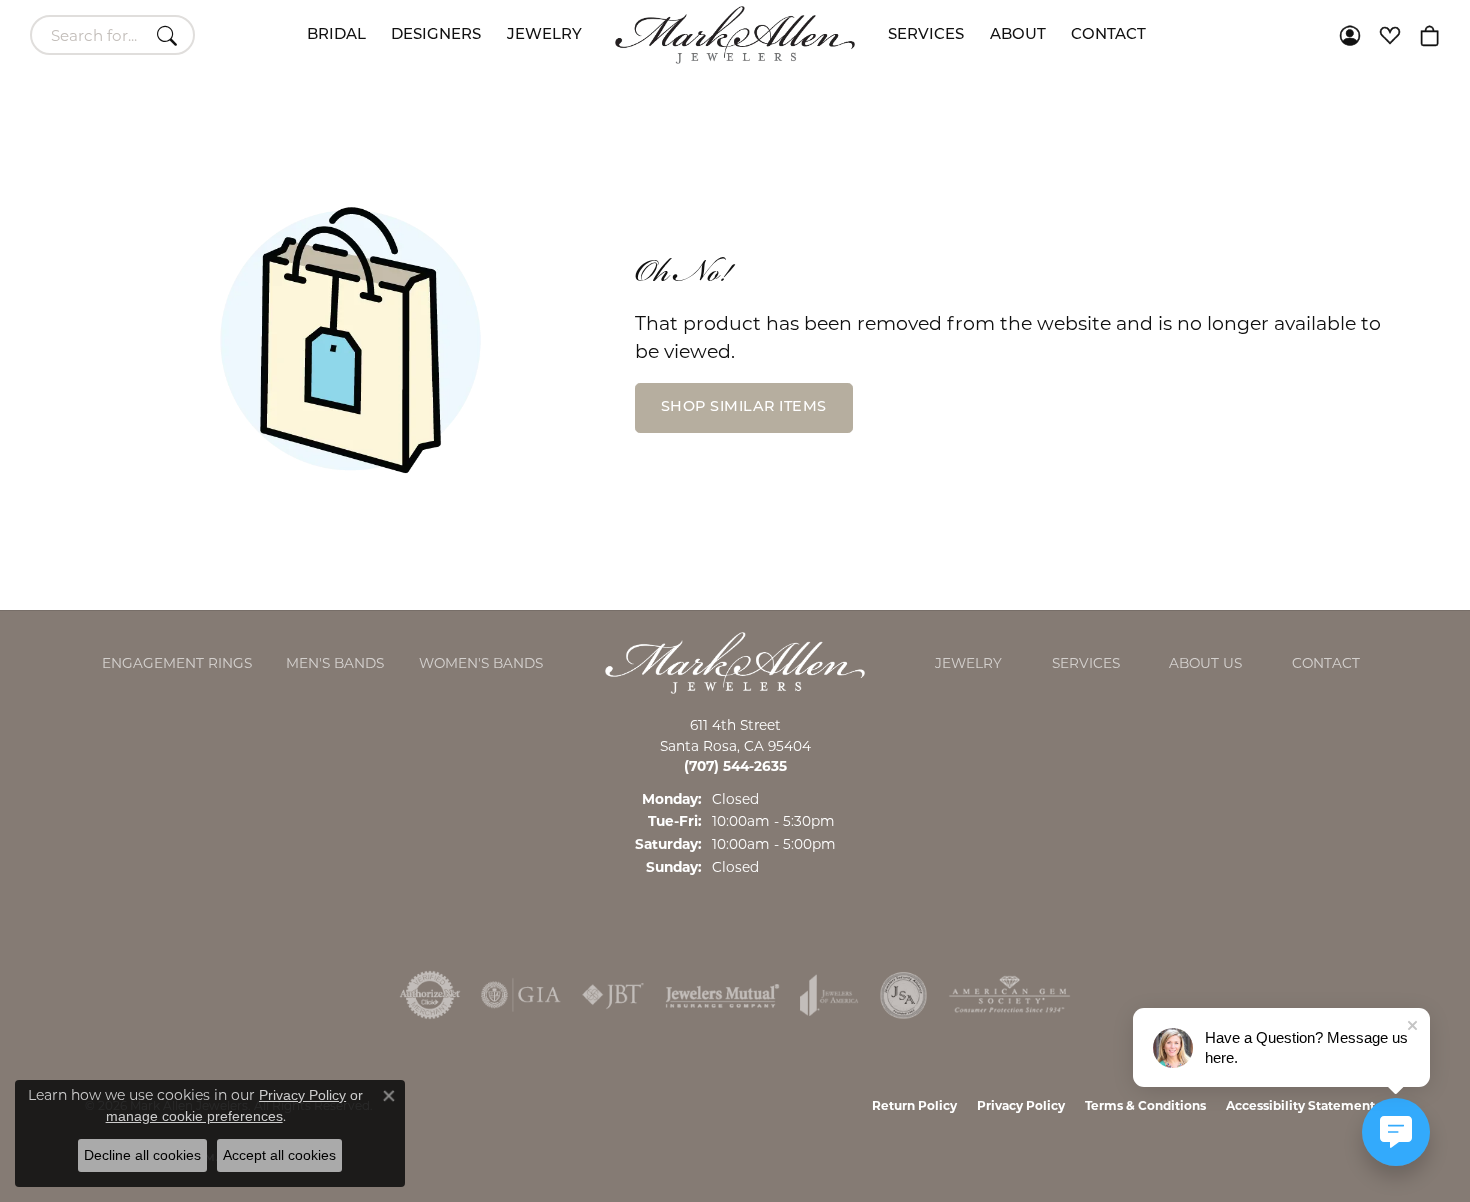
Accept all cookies (279, 1155)
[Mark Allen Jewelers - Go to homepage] (735, 661)
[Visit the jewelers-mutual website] (722, 995)
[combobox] (89, 35)
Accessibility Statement (1300, 1105)
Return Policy (914, 1105)
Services (926, 35)
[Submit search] (170, 35)
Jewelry (544, 35)
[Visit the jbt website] (613, 995)
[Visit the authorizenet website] (430, 995)
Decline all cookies (142, 1155)
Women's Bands (481, 663)
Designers (436, 35)
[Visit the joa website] (829, 995)
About (1018, 35)
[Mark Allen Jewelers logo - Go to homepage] (735, 35)
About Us (1205, 663)
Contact (1108, 35)
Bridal (336, 35)
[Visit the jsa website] (903, 995)
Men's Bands (335, 663)
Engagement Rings (177, 663)
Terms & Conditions (1145, 1105)
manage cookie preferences (194, 1116)
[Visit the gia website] (521, 995)
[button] (1350, 35)
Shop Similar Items (744, 407)
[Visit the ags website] (1009, 995)
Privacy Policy (1021, 1105)
